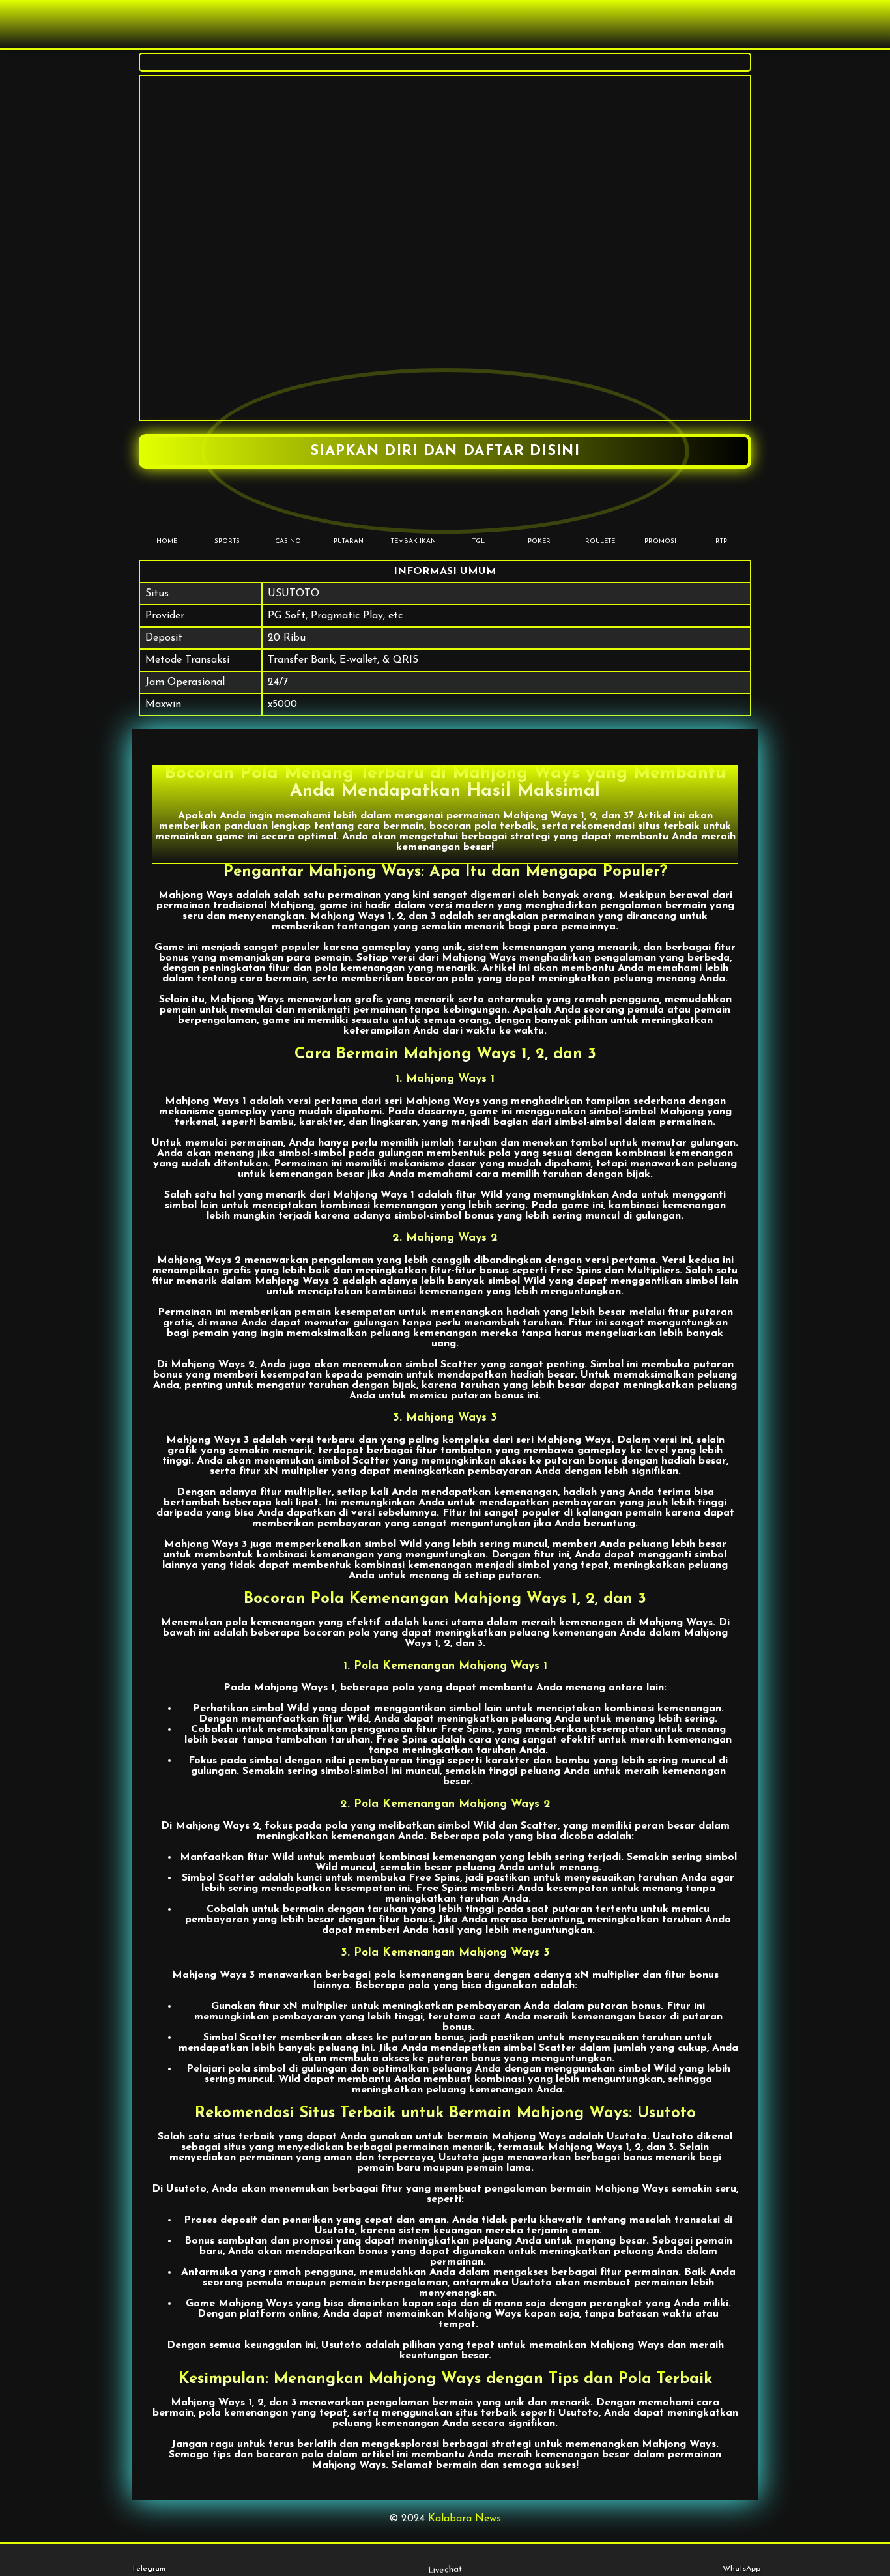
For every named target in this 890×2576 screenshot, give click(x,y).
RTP (721, 541)
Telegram (149, 2569)
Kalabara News (465, 2519)
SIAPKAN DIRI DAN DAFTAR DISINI (445, 451)
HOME (167, 541)
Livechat (445, 2570)
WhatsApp (741, 2569)
